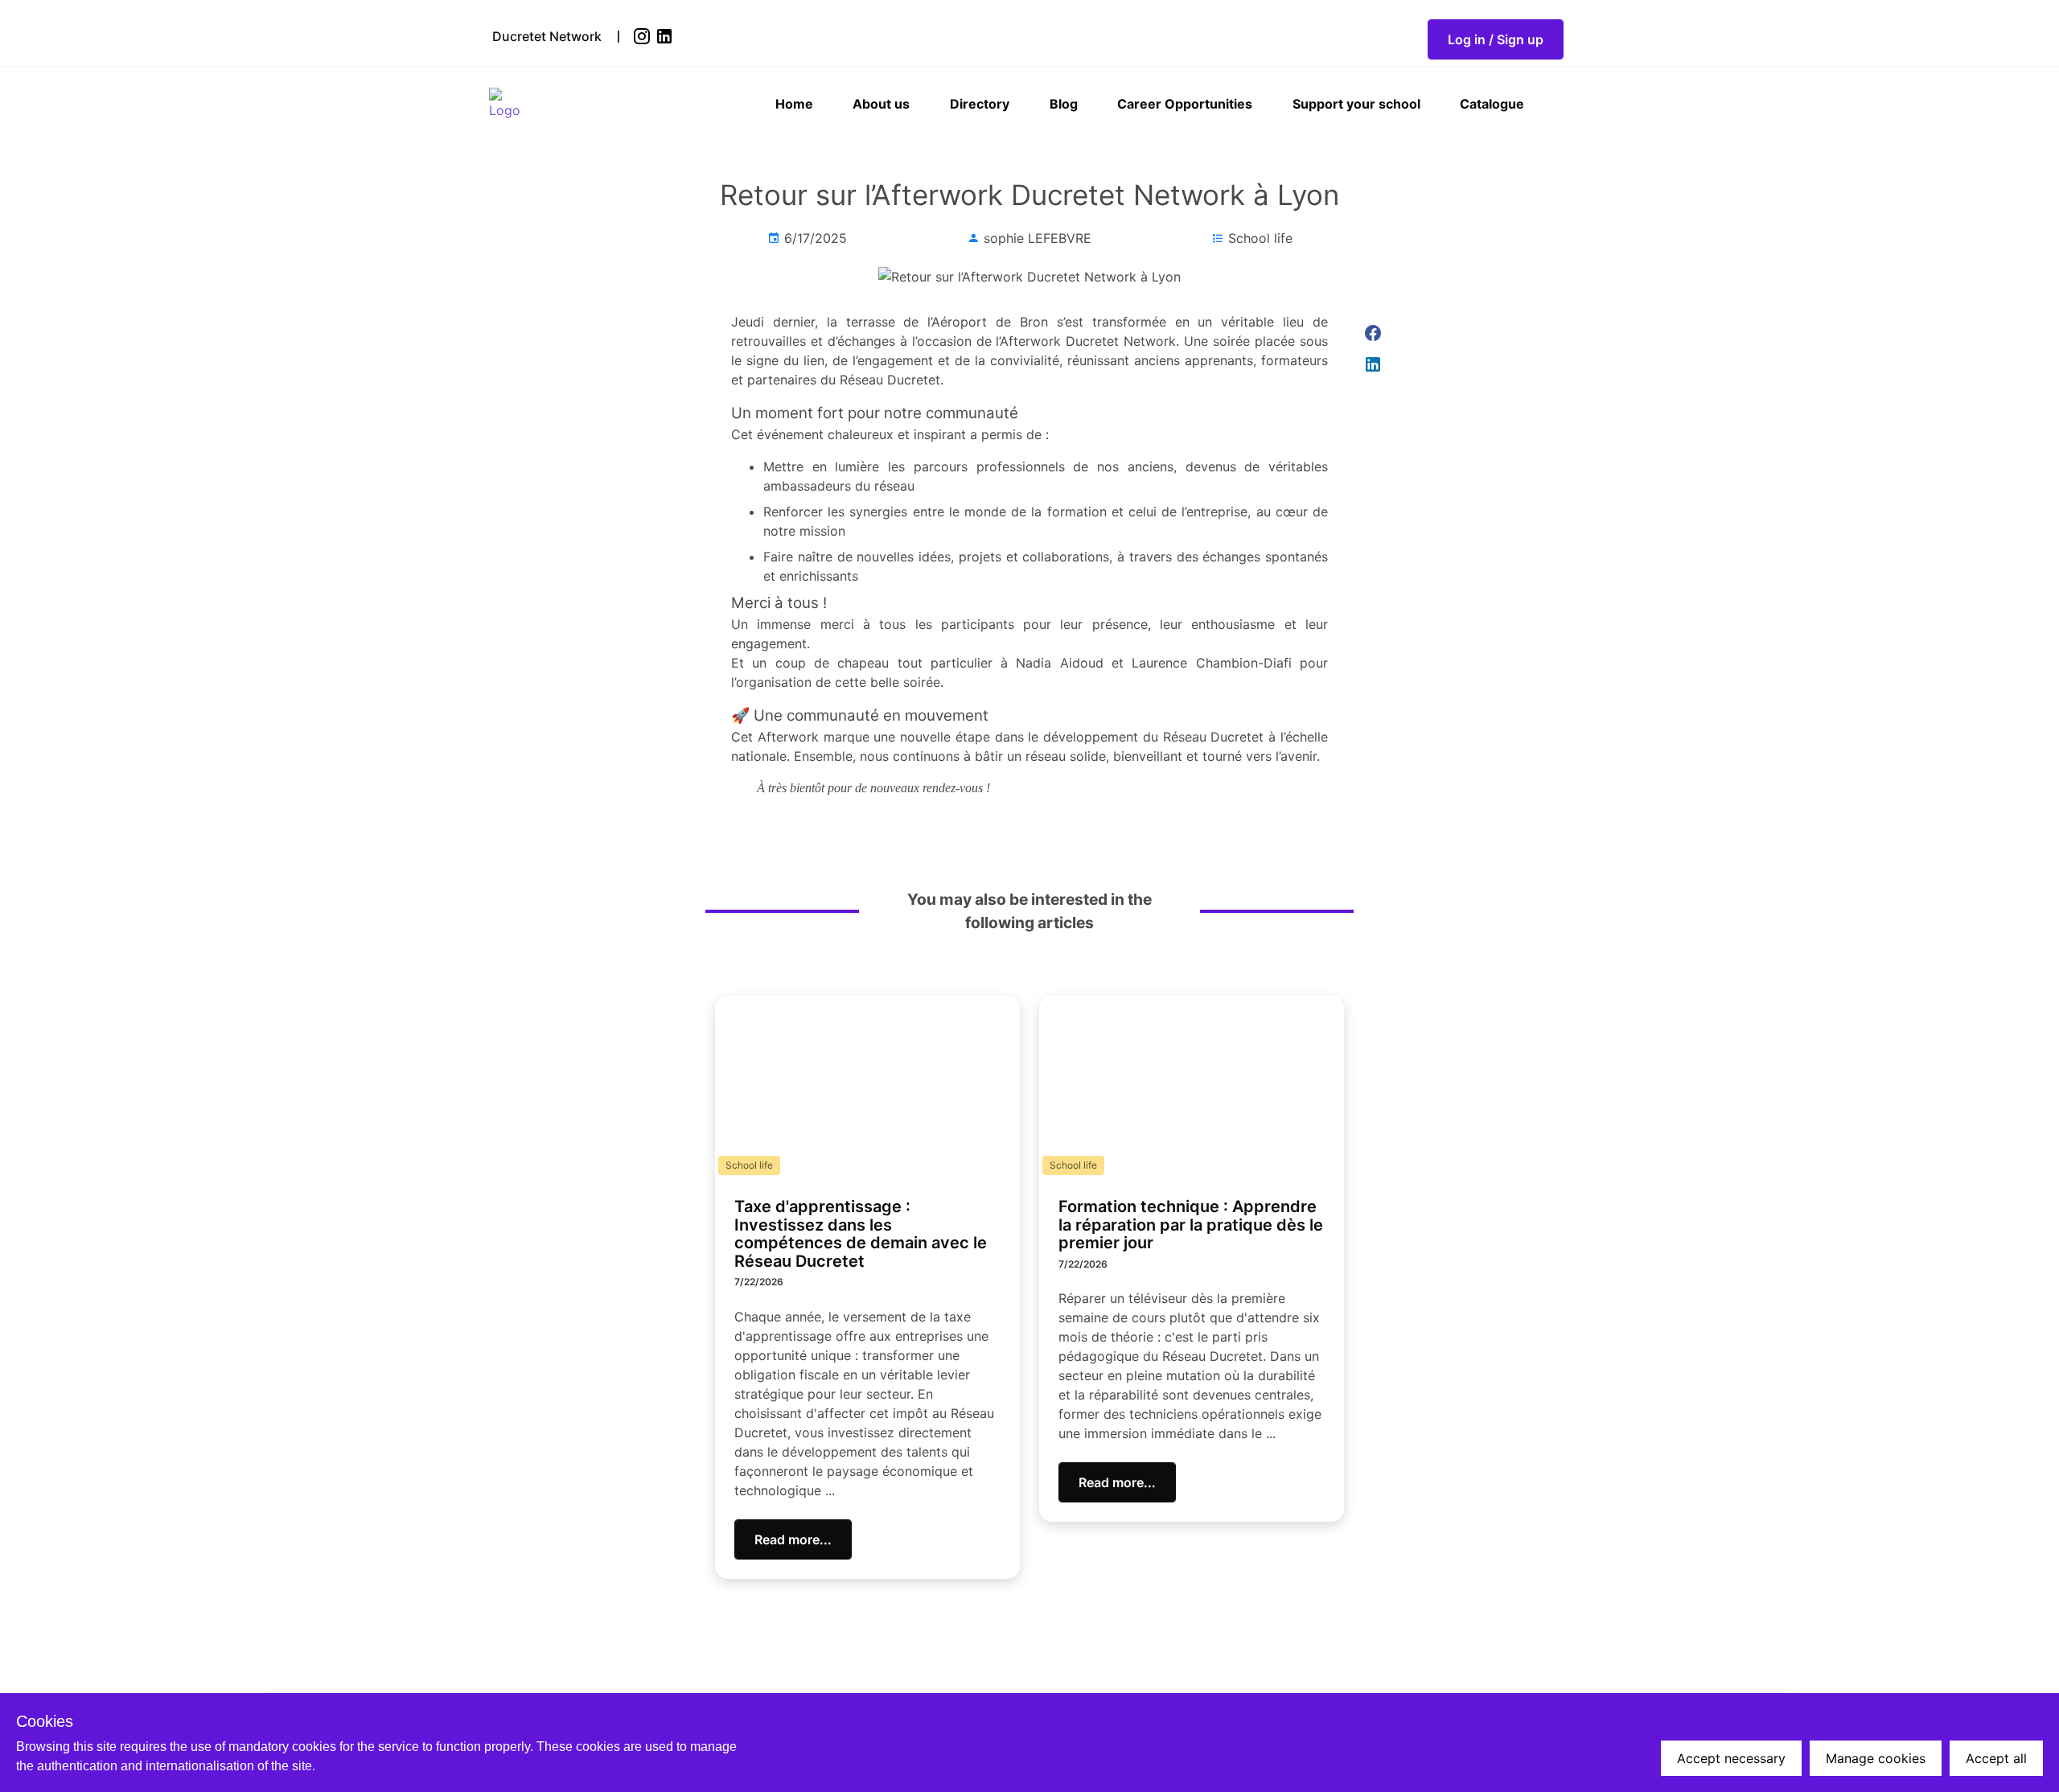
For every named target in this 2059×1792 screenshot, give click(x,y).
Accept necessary (1731, 1758)
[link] (643, 36)
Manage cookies (1876, 1758)
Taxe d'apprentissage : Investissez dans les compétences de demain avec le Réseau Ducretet (861, 1234)
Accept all (1996, 1758)
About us (881, 104)
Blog (1064, 104)
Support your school (1356, 104)
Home (794, 104)
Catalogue (1492, 104)
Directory (980, 104)
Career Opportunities (1185, 104)
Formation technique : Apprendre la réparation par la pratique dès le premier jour (1191, 1225)
